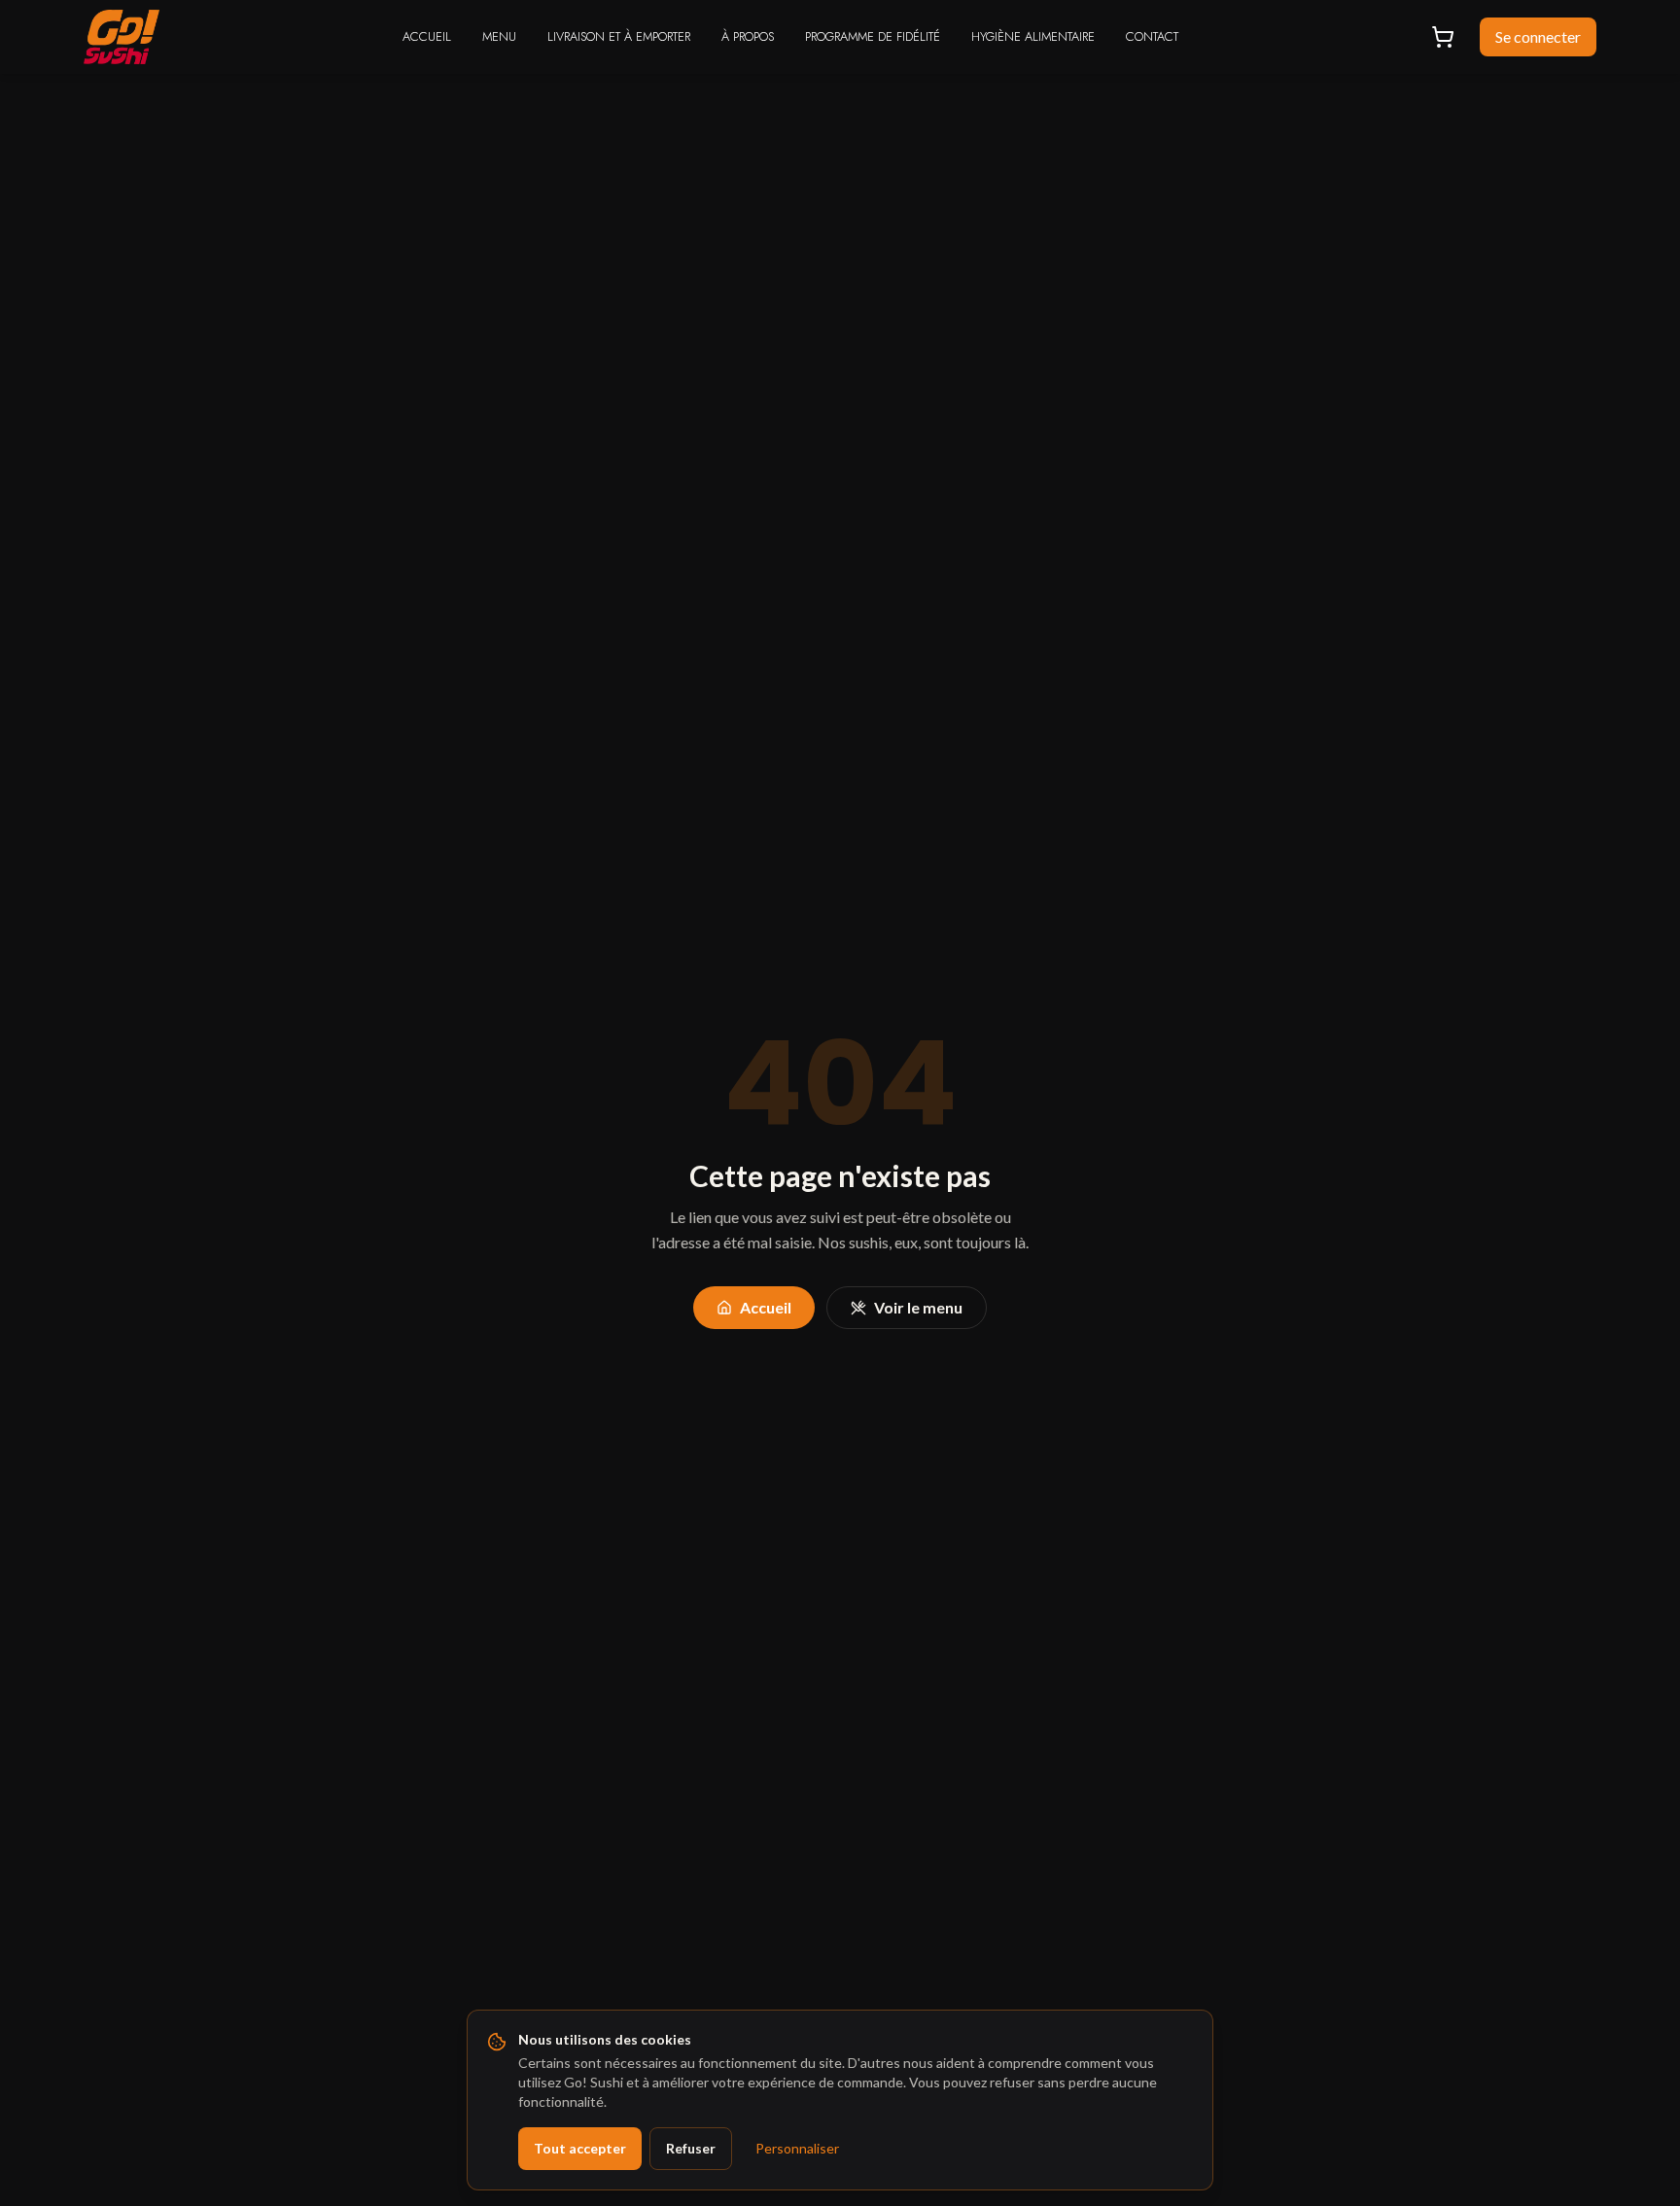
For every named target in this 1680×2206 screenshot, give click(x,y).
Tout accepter (580, 2148)
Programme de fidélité (873, 36)
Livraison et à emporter (619, 36)
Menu (499, 36)
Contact (1152, 36)
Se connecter (1538, 36)
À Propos (748, 36)
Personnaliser (797, 2148)
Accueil (427, 36)
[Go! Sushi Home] (122, 37)
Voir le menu (918, 1307)
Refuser (691, 2148)
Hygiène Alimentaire (1033, 36)
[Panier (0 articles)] (1443, 37)
